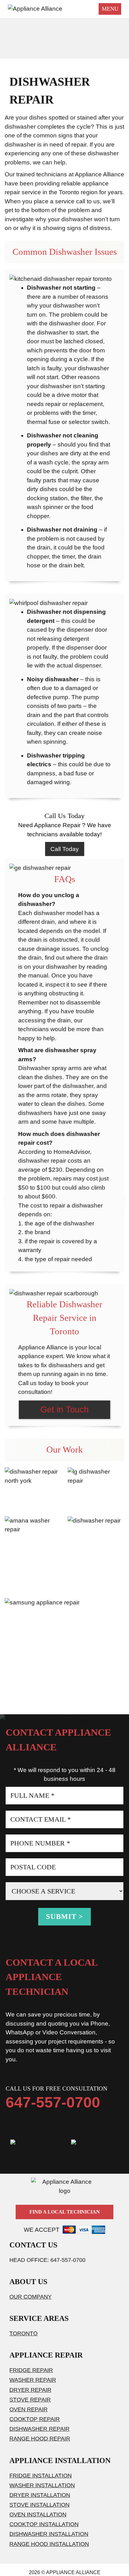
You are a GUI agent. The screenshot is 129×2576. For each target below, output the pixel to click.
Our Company (31, 2297)
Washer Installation (42, 2485)
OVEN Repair (28, 2409)
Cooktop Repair (35, 2419)
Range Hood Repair (40, 2439)
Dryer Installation (40, 2495)
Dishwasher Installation (49, 2534)
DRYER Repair (30, 2390)
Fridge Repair (31, 2370)
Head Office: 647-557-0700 (47, 2260)
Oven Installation (38, 2514)
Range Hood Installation (49, 2544)
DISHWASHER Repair (39, 2429)
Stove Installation (39, 2505)
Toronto (23, 2333)
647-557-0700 (53, 2102)
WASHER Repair (33, 2380)
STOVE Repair (30, 2400)
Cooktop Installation (44, 2524)
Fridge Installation (41, 2476)
